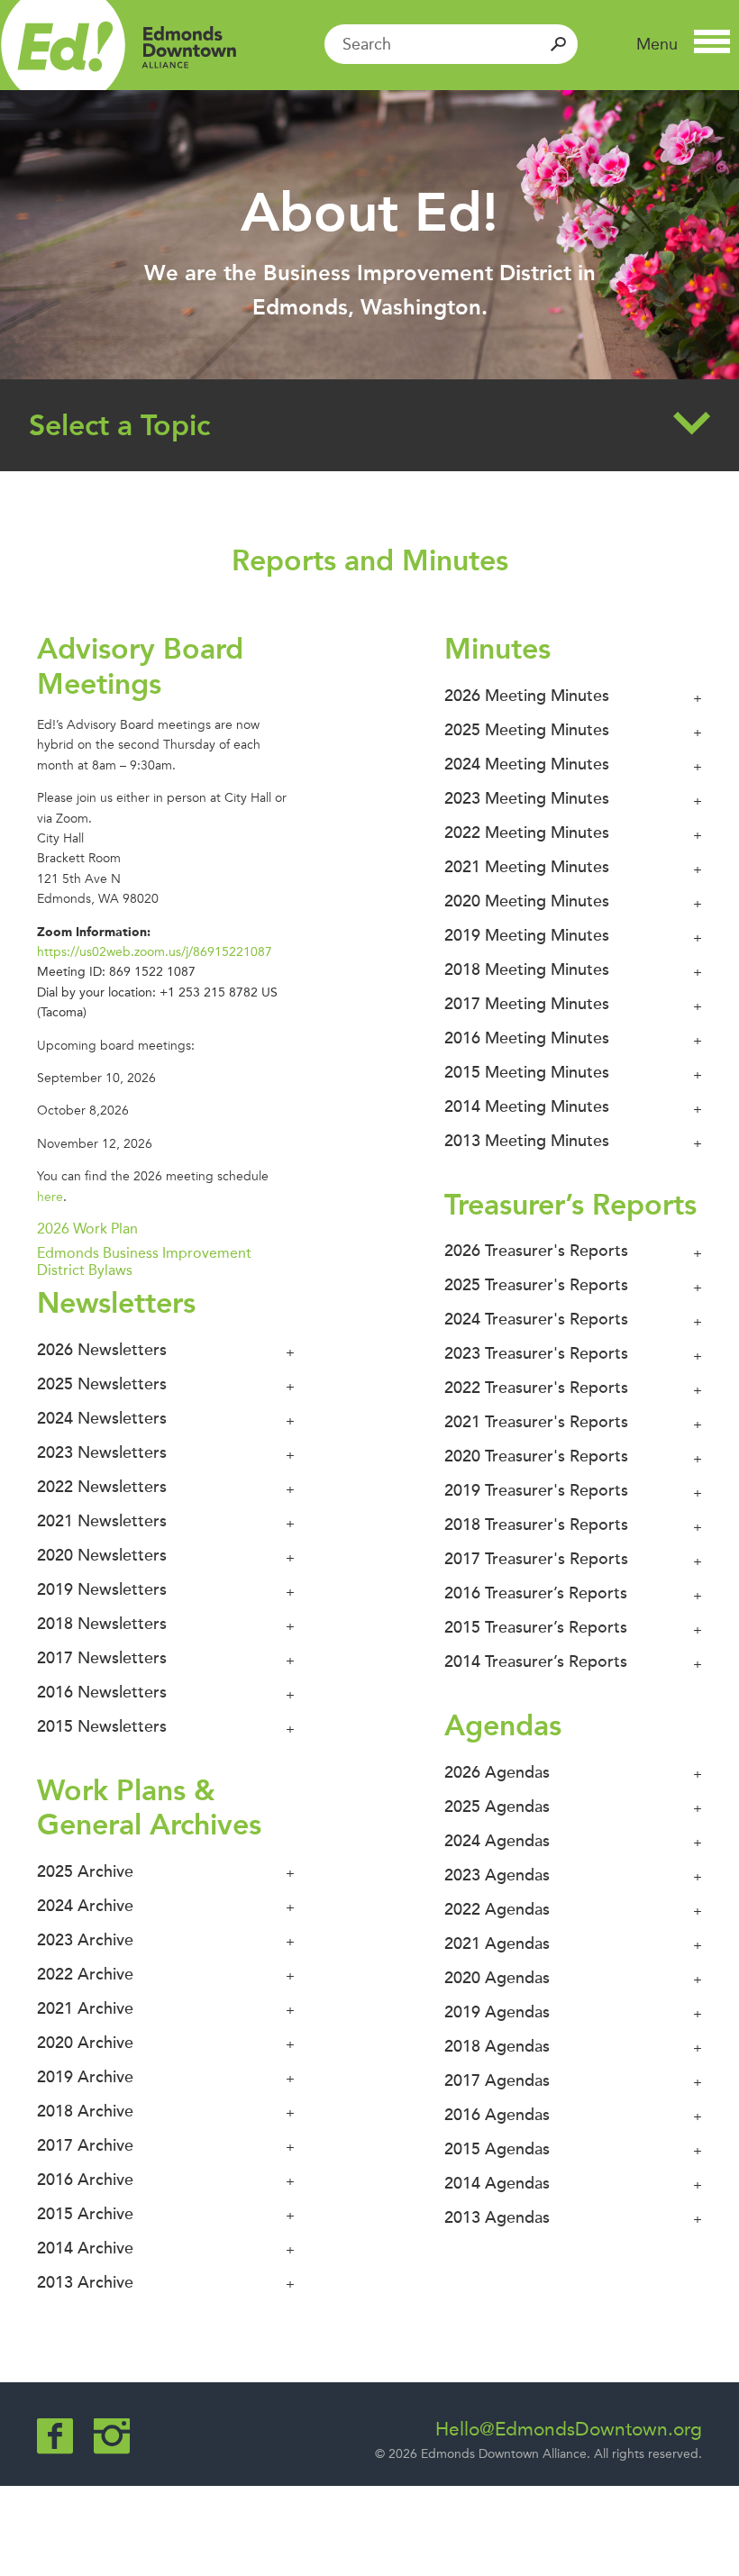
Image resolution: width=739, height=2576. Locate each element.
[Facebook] (55, 2436)
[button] (683, 44)
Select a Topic (119, 425)
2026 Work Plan (87, 1229)
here (50, 1197)
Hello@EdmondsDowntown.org (569, 2429)
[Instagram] (112, 2436)
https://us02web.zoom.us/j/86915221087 (155, 952)
